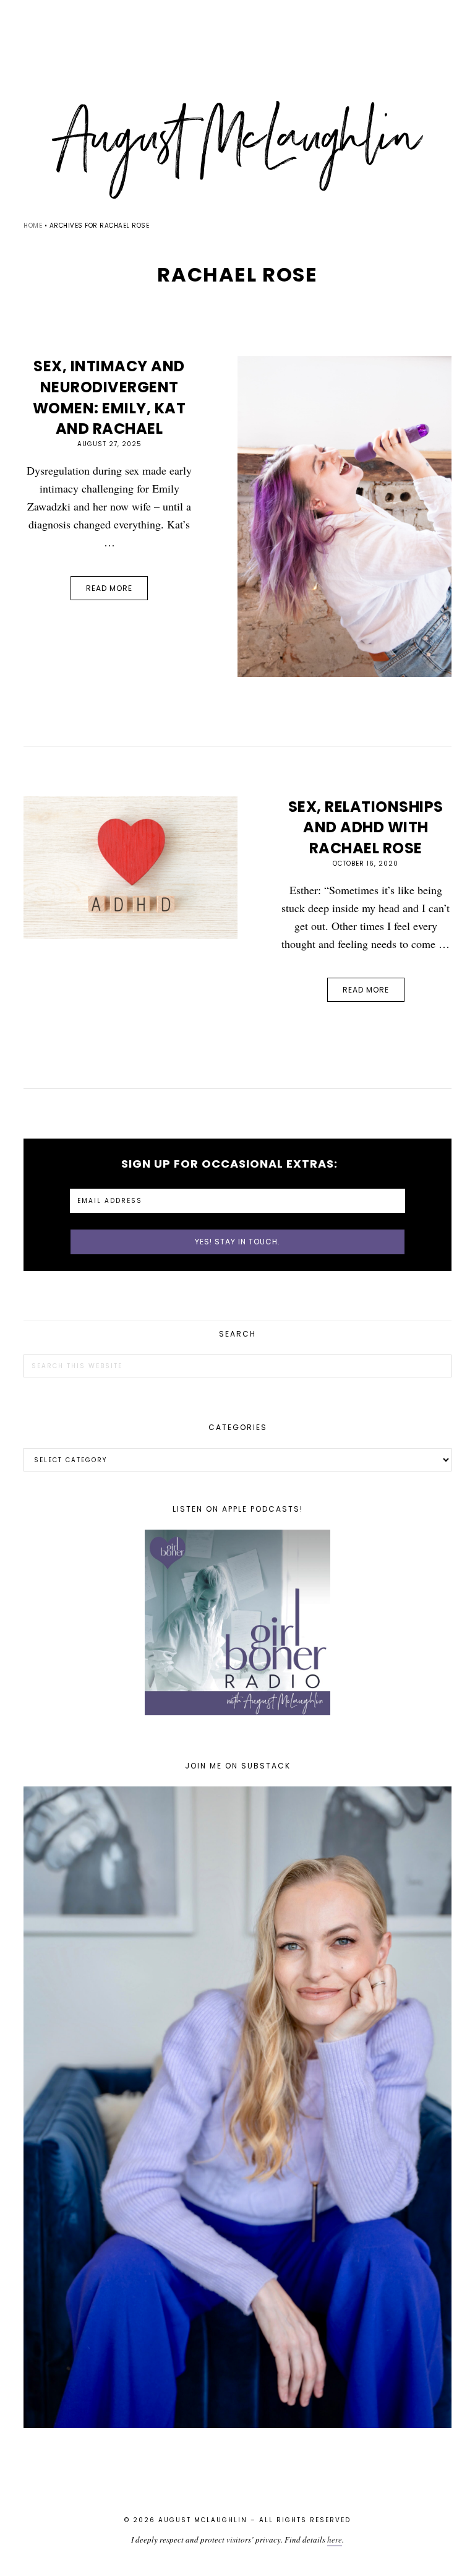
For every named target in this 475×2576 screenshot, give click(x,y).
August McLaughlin (237, 150)
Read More (109, 588)
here (335, 2539)
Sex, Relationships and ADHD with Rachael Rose (366, 827)
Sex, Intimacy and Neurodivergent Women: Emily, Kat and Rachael (109, 397)
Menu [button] (237, 26)
